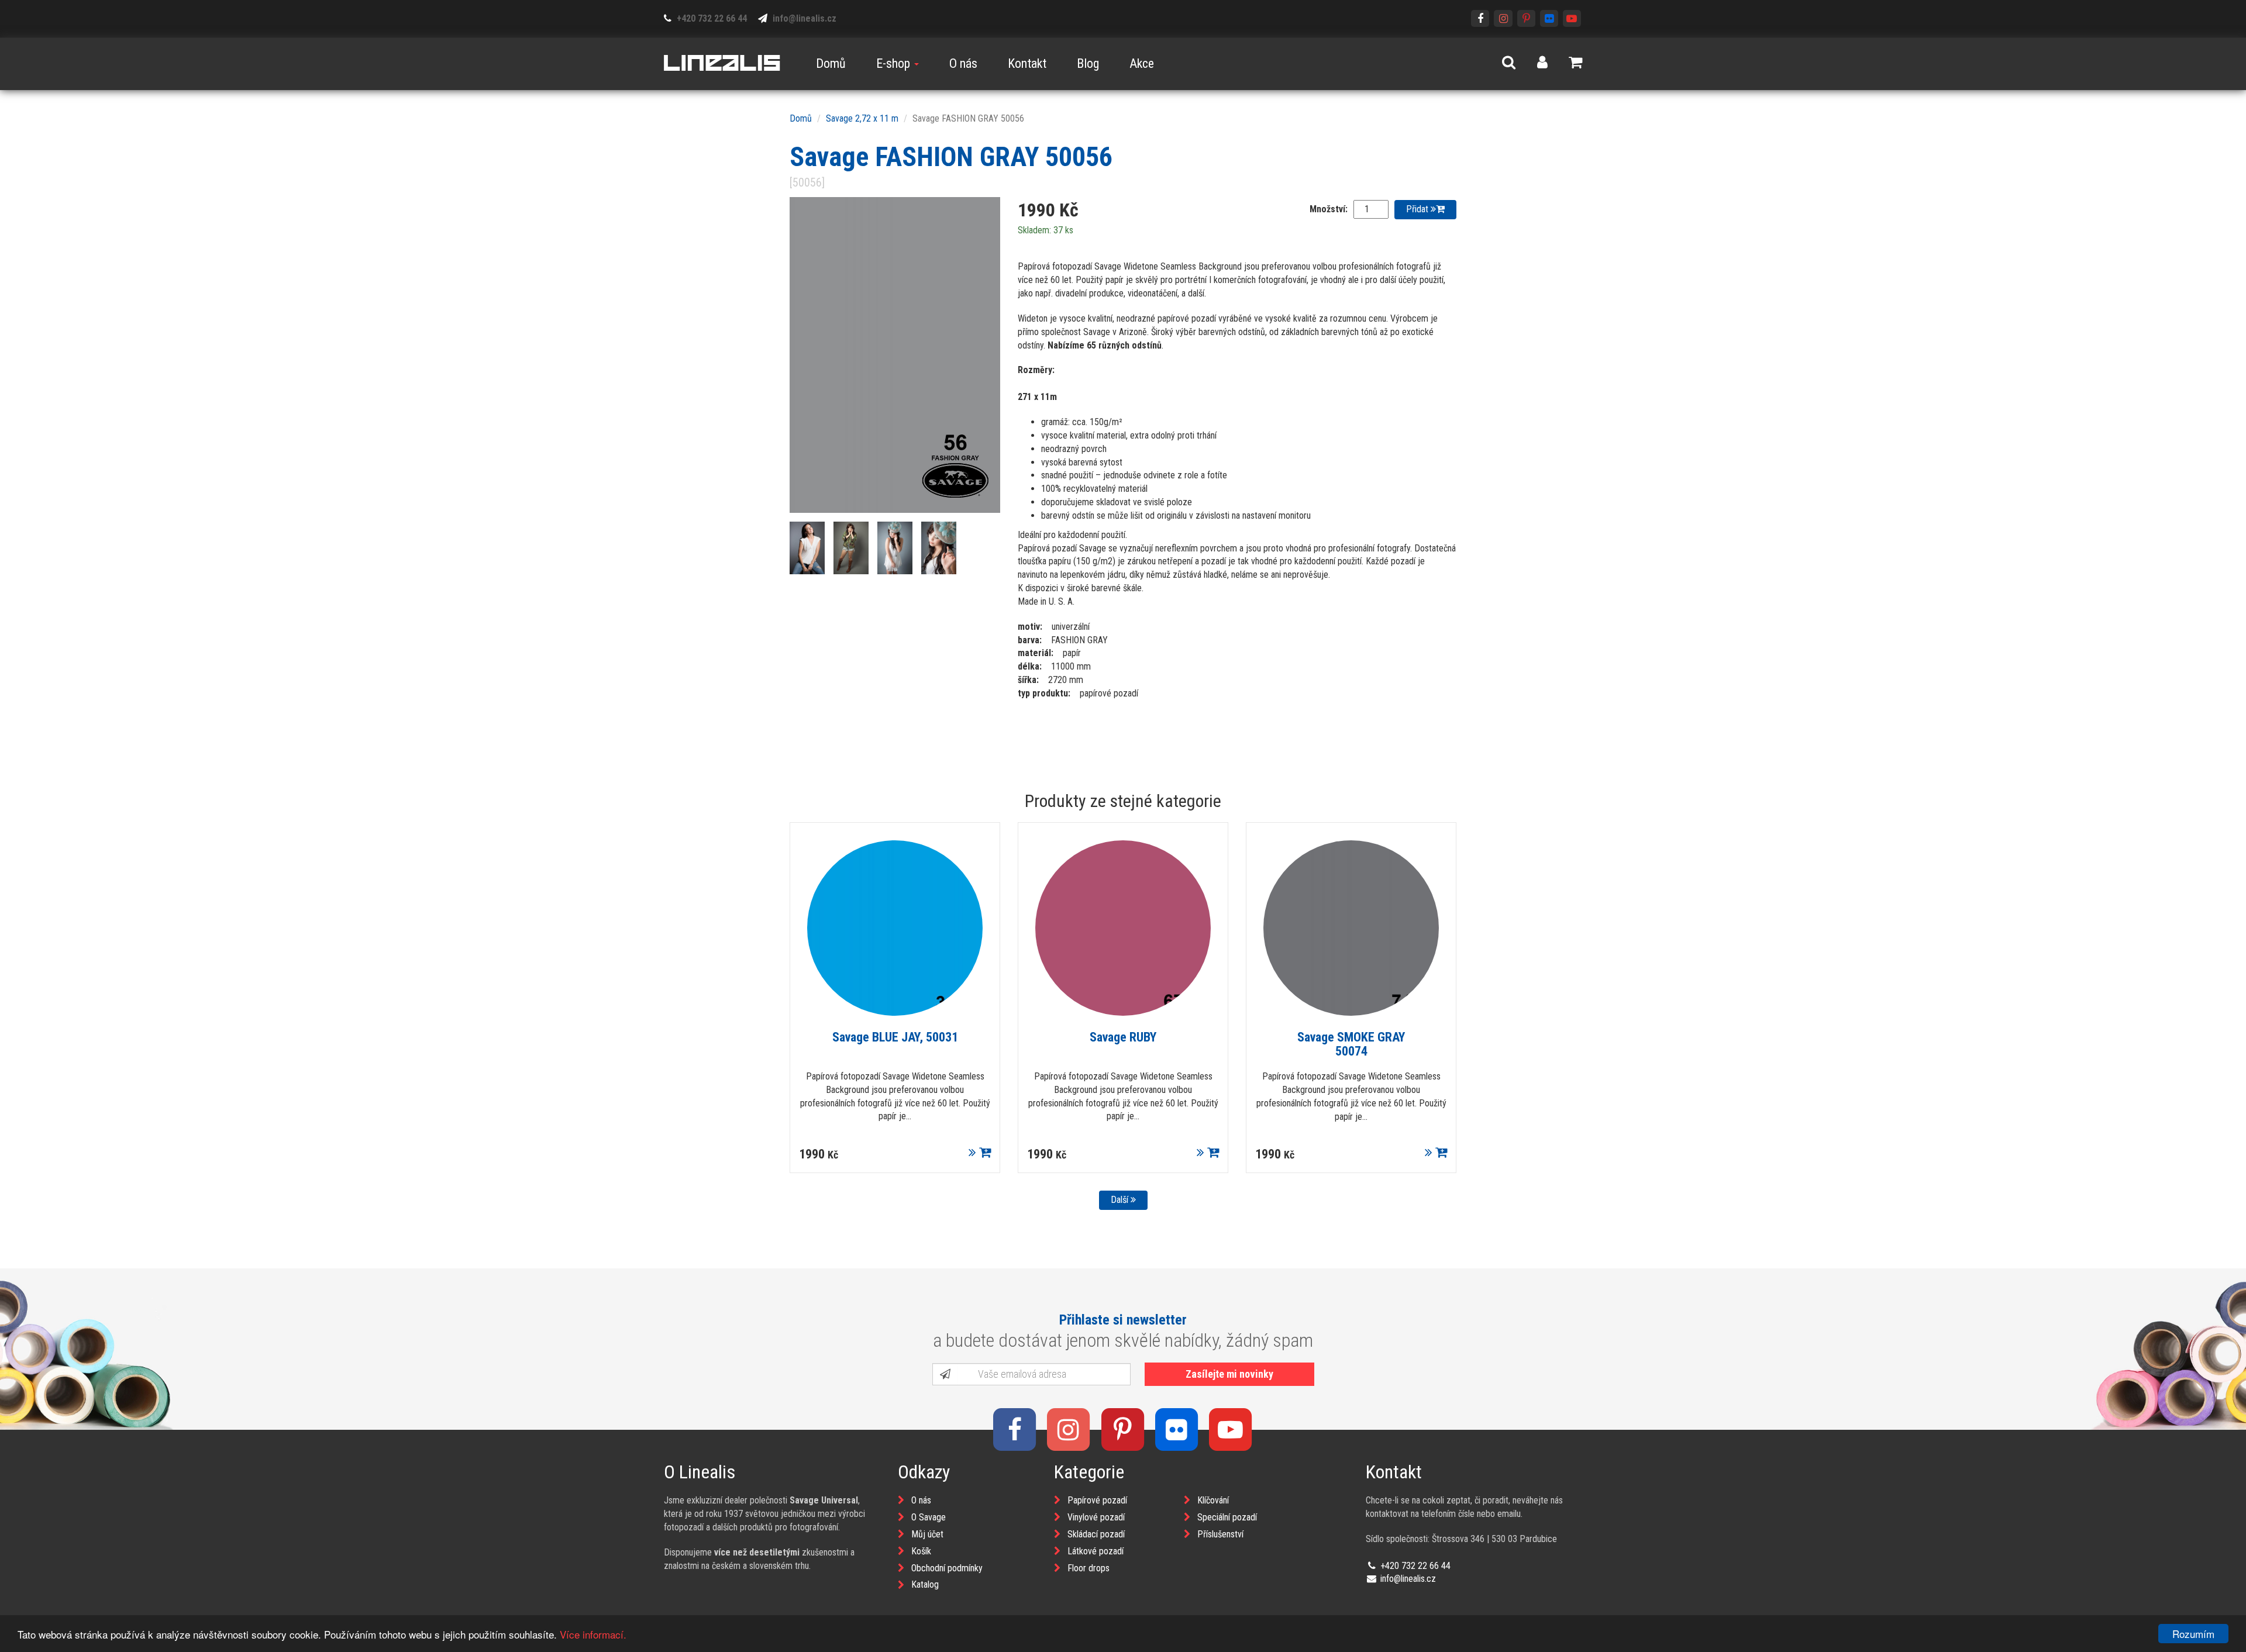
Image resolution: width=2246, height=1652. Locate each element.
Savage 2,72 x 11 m (862, 118)
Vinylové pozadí (1096, 1517)
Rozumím (2193, 1634)
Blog (1088, 63)
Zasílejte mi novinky (1229, 1374)
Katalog (925, 1584)
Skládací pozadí (1096, 1534)
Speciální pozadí (1227, 1517)
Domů (831, 63)
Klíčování (1213, 1500)
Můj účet (927, 1534)
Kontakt (1027, 63)
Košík (921, 1551)
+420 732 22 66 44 (711, 18)
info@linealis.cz (803, 18)
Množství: (1329, 209)
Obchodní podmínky (947, 1568)
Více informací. (593, 1634)
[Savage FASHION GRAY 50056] (895, 355)
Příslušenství (1220, 1534)
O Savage (929, 1517)
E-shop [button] (895, 63)
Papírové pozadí (1097, 1500)
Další (1121, 1200)
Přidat (1418, 209)
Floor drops (1088, 1568)
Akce (1142, 63)
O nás (963, 63)
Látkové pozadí (1096, 1551)
